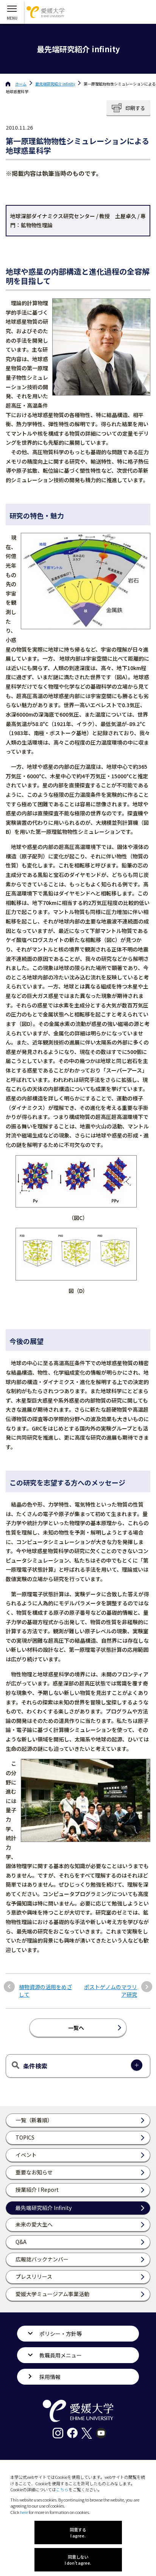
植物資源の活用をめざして (45, 1991)
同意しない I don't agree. (78, 2560)
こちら (62, 2489)
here (24, 2512)
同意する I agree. (78, 2533)
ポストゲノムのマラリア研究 (111, 1991)
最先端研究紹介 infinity (55, 84)
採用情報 (50, 2377)
